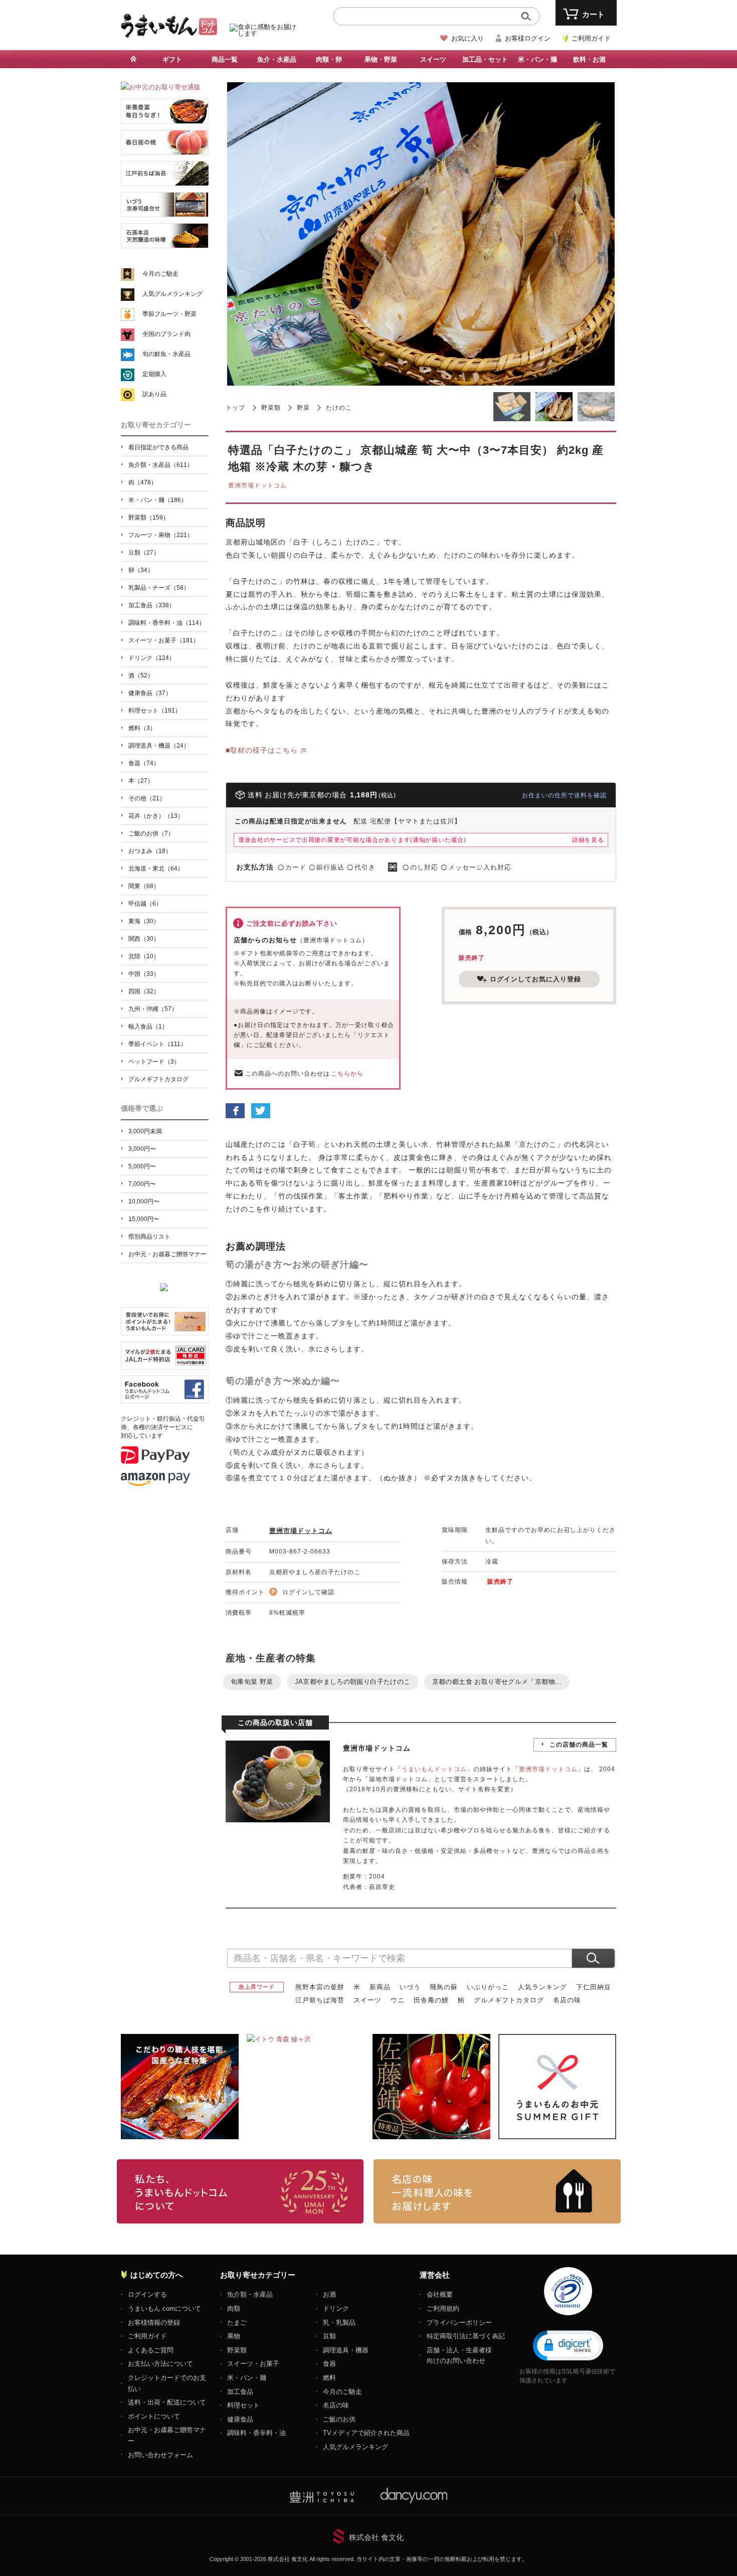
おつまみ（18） (150, 851)
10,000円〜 (144, 1201)
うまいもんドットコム (434, 1769)
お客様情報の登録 (154, 2323)
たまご (237, 2323)
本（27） (141, 781)
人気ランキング (542, 1987)
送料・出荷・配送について (167, 2402)
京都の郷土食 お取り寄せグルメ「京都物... (497, 1682)
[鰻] (165, 118)
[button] (568, 2345)
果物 (234, 2336)
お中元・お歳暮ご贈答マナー (167, 1254)
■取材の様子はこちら (262, 750)
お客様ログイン (528, 38)
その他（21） (147, 798)
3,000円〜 (142, 1149)
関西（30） (144, 939)
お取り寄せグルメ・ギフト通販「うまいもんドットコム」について (240, 2191)
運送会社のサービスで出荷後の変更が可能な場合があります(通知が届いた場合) (352, 840)
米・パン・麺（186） (158, 500)
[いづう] (165, 211)
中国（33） (144, 974)
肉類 (234, 2308)
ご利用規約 (443, 2308)
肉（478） (143, 482)
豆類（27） (144, 553)
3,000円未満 (145, 1131)
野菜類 (271, 408)
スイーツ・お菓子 (253, 2364)
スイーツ (367, 2000)
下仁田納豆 (594, 1987)
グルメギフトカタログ (509, 2000)
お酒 (329, 2294)
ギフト (172, 59)
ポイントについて (154, 2416)
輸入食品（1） (148, 1026)
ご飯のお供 (339, 2419)
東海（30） (144, 921)
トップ (235, 408)
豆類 (329, 2336)
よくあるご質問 (151, 2350)
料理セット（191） (155, 711)
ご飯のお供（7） (151, 833)
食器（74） (144, 763)
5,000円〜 (142, 1166)
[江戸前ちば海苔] (165, 180)
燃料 (329, 2378)
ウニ (398, 2000)
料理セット (243, 2405)
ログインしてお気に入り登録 (535, 979)
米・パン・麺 (247, 2378)
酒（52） (141, 675)
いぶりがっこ (488, 1987)
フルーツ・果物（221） (161, 535)
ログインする (147, 2294)
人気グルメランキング (172, 294)
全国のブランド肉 (166, 334)
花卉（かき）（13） (156, 816)
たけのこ (339, 408)
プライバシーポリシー (459, 2323)
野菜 (303, 408)
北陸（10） (144, 956)
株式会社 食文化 (376, 2537)
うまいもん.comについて (164, 2308)
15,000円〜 (144, 1219)
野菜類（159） (149, 518)
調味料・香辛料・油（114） (167, 623)
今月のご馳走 (160, 274)
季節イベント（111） (157, 1044)
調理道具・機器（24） (159, 746)
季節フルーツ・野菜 (169, 314)
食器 (329, 2364)
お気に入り (468, 38)
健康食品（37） (150, 693)
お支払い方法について (160, 2364)
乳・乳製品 (339, 2323)
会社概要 (440, 2294)
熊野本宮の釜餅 (320, 1987)
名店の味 (567, 2000)
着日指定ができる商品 (158, 447)
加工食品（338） (152, 605)
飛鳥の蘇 (444, 1987)
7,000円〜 (142, 1184)
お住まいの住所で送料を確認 (564, 795)
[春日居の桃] (165, 149)
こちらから (347, 1074)
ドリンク (336, 2308)
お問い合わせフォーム (160, 2455)
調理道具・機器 (346, 2350)
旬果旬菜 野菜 (252, 1682)
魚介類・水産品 (250, 2294)
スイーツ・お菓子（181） (164, 640)
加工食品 (240, 2392)
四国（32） (144, 991)
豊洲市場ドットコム (257, 485)
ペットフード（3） (154, 1062)
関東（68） (144, 886)
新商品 (380, 1987)
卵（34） (141, 570)
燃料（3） (142, 728)
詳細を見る (588, 840)
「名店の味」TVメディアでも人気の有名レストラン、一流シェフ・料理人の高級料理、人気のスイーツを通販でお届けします (497, 2191)
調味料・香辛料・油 (256, 2433)
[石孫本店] (165, 242)
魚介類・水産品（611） (161, 465)
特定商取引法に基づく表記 (466, 2336)
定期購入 (154, 374)
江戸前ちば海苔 (320, 2000)
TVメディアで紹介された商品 (366, 2433)
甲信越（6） (145, 904)
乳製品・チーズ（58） (159, 588)
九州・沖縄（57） (153, 1009)
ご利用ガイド (591, 38)
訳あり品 (154, 394)
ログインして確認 (308, 1592)
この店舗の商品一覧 (579, 1745)
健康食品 (240, 2419)
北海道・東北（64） (156, 869)
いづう (410, 1987)
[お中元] (161, 87)
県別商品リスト (149, 1237)
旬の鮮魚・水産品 (166, 354)
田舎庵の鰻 (431, 2000)
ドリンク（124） (152, 658)
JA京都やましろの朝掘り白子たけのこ (353, 1682)
